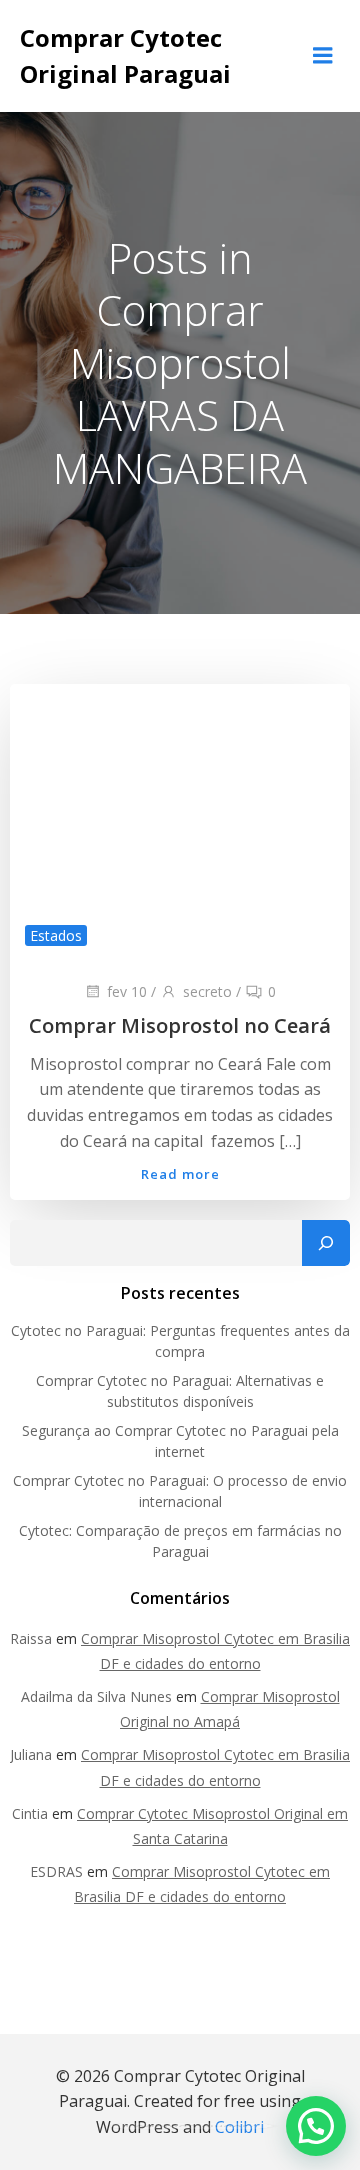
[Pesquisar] (326, 1243)
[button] (316, 2126)
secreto (207, 991)
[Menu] (323, 56)
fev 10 (127, 991)
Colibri (239, 2127)
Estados (56, 935)
